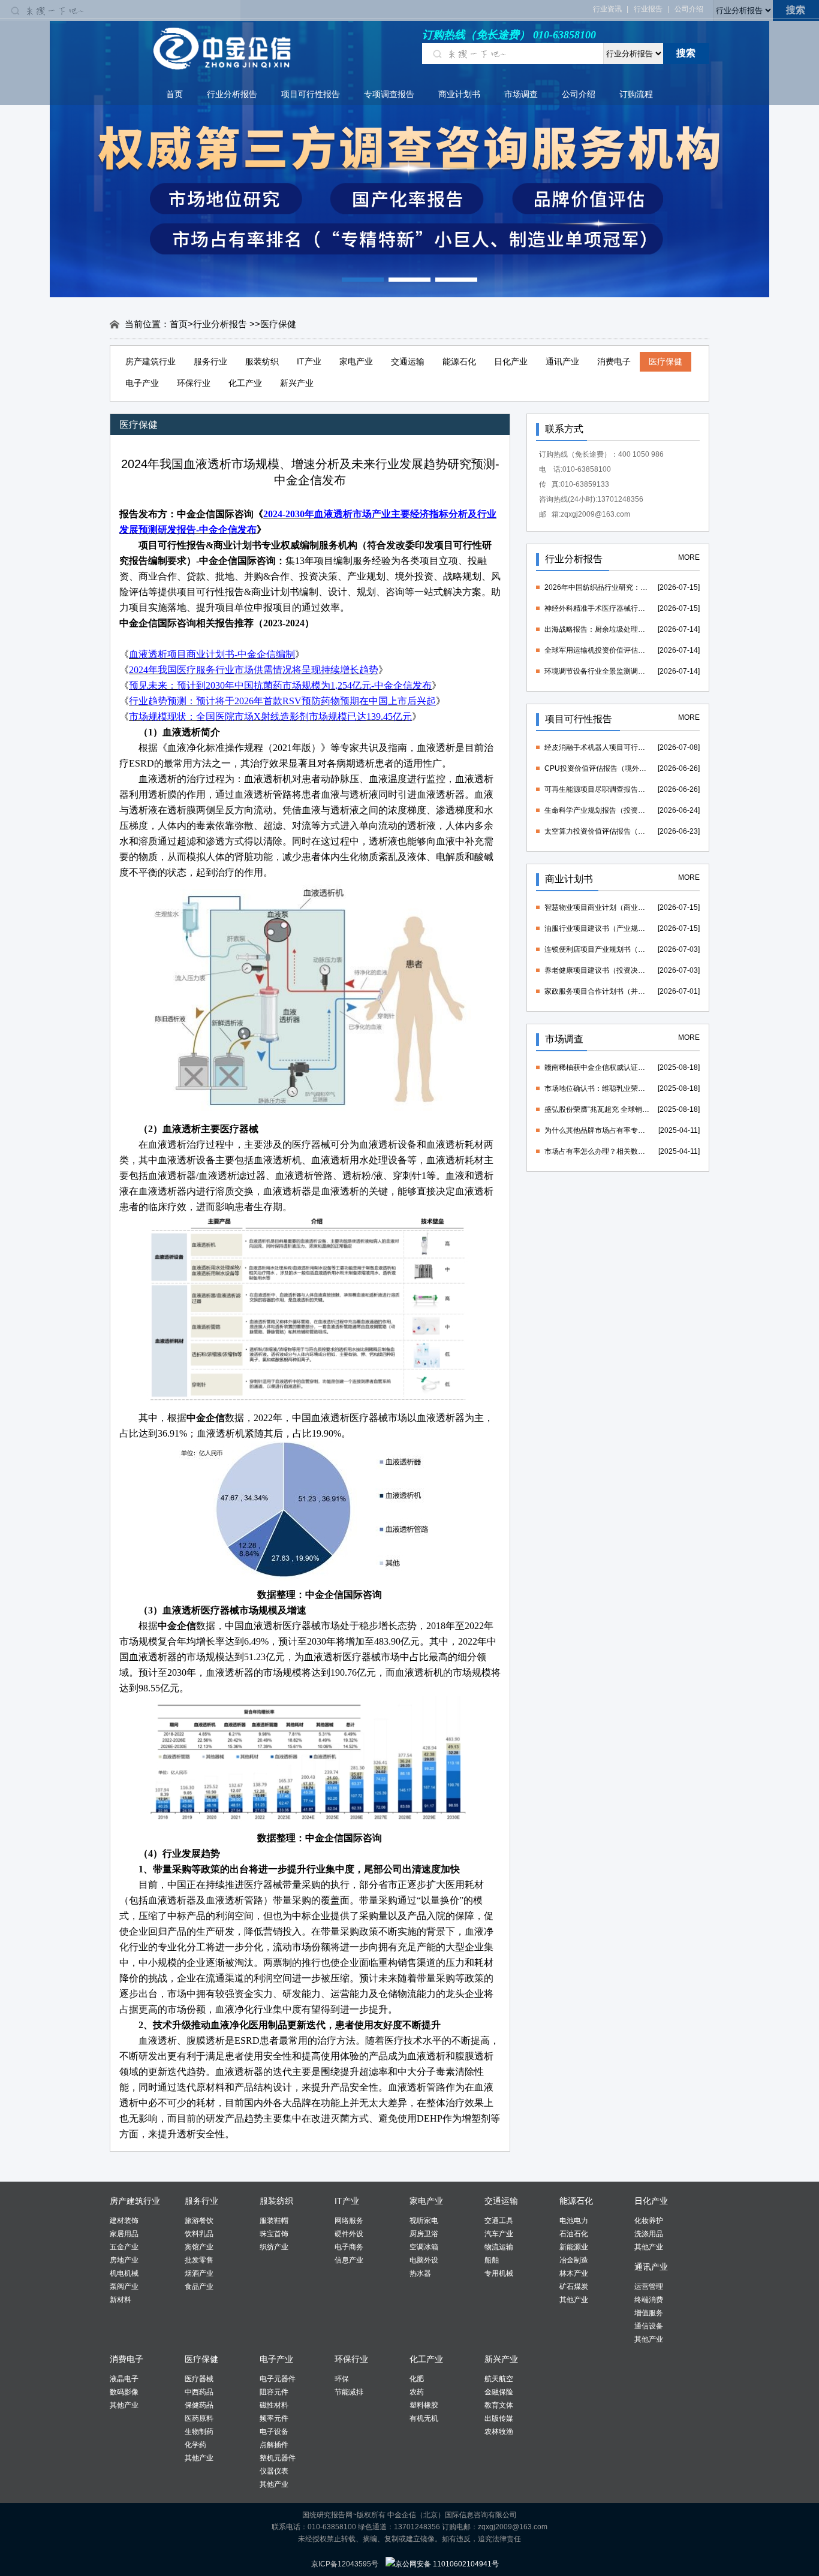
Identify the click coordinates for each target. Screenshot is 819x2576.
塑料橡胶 (424, 2405)
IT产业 (309, 361)
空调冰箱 (424, 2247)
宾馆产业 (199, 2247)
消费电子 (614, 361)
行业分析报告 (232, 94)
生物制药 (199, 2432)
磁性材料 (274, 2405)
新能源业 (574, 2247)
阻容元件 (274, 2392)
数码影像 (124, 2392)
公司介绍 (689, 9)
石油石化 (574, 2234)
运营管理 (649, 2287)
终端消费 (649, 2300)
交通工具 (499, 2221)
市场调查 (521, 94)
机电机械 (124, 2273)
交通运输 (408, 361)
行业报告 (648, 9)
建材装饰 (124, 2221)
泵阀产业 (124, 2287)
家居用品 (124, 2234)
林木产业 (574, 2273)
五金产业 (124, 2247)
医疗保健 (666, 361)
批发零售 (199, 2260)
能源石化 (459, 361)
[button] (363, 280)
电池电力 (574, 2221)
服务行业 (210, 361)
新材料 (121, 2300)
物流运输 (499, 2247)
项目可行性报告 (311, 94)
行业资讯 (607, 9)
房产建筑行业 (150, 361)
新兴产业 (297, 383)
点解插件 (274, 2445)
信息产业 (349, 2260)
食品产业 (199, 2287)
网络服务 (349, 2221)
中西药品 (199, 2392)
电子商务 (349, 2247)
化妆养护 (649, 2221)
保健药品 (199, 2405)
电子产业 (142, 383)
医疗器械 (199, 2379)
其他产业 (574, 2300)
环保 (342, 2379)
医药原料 (199, 2418)
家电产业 (356, 361)
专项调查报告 (389, 94)
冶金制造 (574, 2260)
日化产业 (511, 361)
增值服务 (649, 2313)
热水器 (420, 2273)
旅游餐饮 (199, 2221)
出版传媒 (499, 2418)
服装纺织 (262, 361)
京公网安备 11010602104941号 (447, 2564)
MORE (689, 557)
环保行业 (194, 383)
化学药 (195, 2445)
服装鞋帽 (274, 2221)
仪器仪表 (274, 2471)
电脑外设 (424, 2260)
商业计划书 (459, 94)
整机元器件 (278, 2458)
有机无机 (424, 2418)
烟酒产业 (199, 2273)
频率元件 (274, 2418)
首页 (174, 94)
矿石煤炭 (574, 2287)
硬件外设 (349, 2234)
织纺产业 (274, 2247)
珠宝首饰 (274, 2234)
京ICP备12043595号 (345, 2564)
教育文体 (499, 2405)
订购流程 (636, 94)
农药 (417, 2392)
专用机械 (499, 2273)
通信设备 (649, 2326)
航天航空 (499, 2379)
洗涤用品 (649, 2234)
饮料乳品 (199, 2234)
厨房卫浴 (424, 2234)
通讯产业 (562, 361)
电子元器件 (278, 2379)
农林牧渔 (499, 2432)
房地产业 (124, 2260)
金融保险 (499, 2392)
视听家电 (424, 2221)
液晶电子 (124, 2379)
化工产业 (245, 383)
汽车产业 (499, 2234)
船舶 (492, 2260)
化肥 (417, 2379)
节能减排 (349, 2392)
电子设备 (274, 2432)
